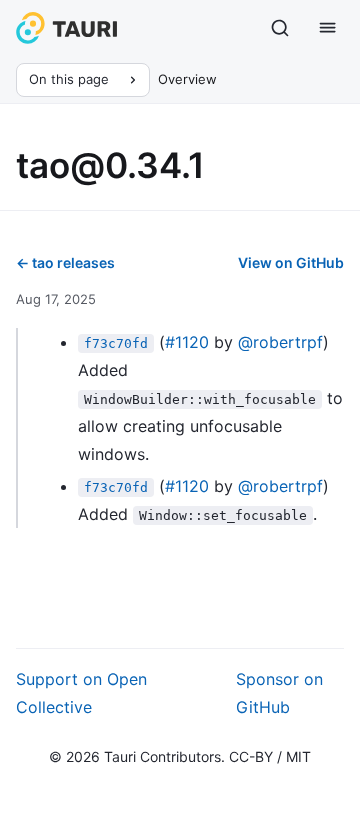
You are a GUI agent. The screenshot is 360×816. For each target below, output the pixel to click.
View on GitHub (291, 262)
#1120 (187, 342)
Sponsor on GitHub (279, 693)
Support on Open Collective (81, 693)
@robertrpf (280, 342)
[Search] (280, 28)
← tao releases (65, 262)
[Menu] (328, 28)
